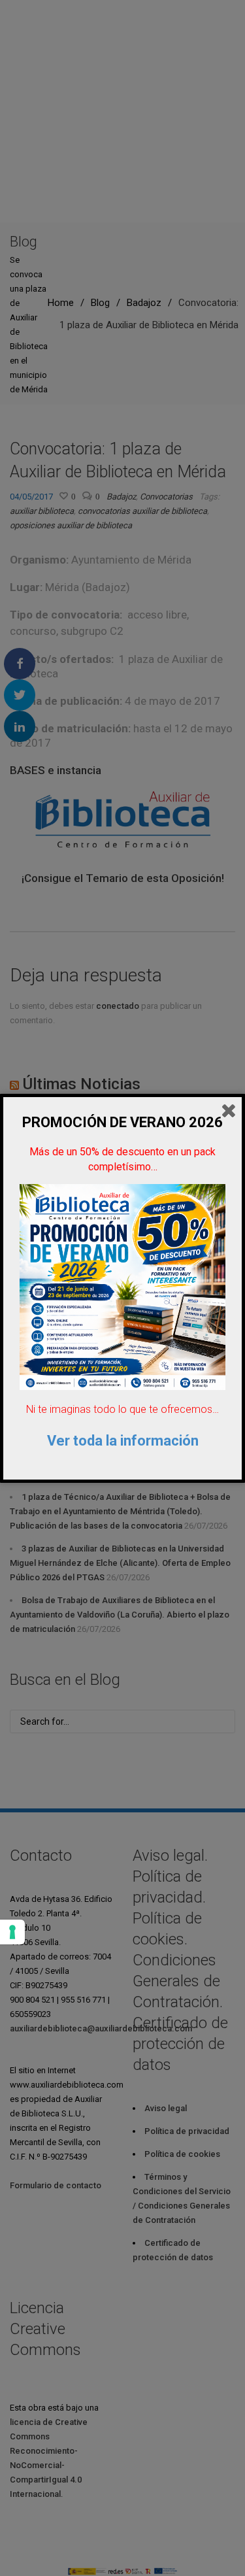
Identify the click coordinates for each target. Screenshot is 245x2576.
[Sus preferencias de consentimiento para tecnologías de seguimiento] (12, 1932)
